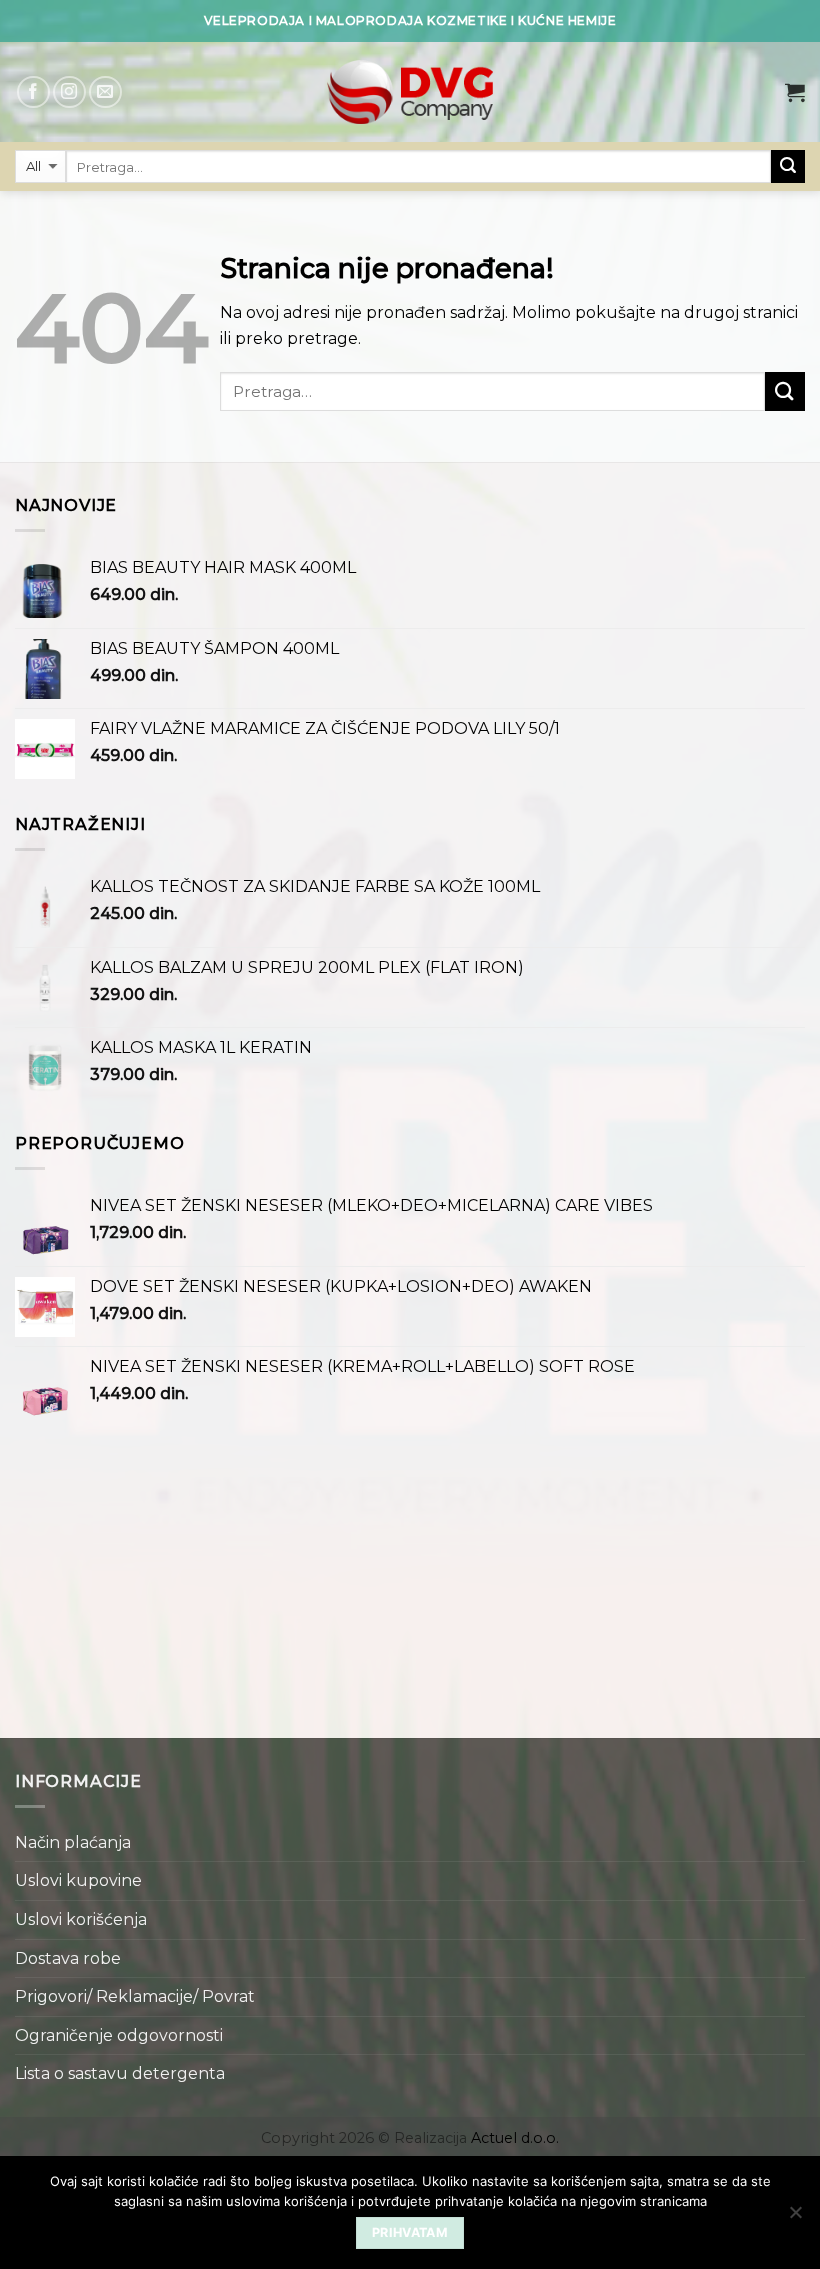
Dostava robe (68, 1958)
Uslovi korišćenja (81, 1919)
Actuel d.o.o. (515, 2138)
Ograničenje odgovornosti (119, 2035)
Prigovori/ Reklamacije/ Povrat (135, 1996)
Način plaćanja (73, 1842)
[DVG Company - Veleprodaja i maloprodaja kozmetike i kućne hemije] (410, 92)
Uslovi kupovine (78, 1880)
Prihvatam (410, 2232)
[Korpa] (795, 92)
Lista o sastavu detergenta (120, 2073)
